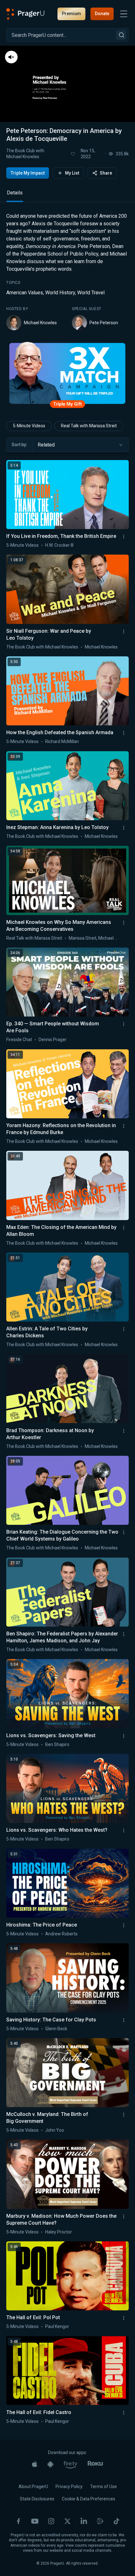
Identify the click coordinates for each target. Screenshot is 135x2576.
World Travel (91, 293)
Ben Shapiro (57, 1744)
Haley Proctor (59, 2232)
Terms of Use (103, 2487)
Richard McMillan (62, 741)
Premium (71, 14)
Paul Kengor (57, 2326)
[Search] (121, 35)
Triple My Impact (28, 173)
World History (60, 293)
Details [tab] (15, 193)
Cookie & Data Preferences (89, 2499)
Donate (102, 14)
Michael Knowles (40, 323)
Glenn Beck (56, 2029)
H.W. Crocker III (59, 545)
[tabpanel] (67, 271)
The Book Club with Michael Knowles (25, 154)
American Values (25, 293)
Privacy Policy (69, 2487)
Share (106, 173)
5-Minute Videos (29, 426)
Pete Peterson (104, 323)
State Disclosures (37, 2499)
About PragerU (33, 2487)
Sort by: (19, 445)
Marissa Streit (83, 938)
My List (72, 173)
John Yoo (55, 2130)
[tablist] (67, 196)
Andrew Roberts (61, 1934)
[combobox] (81, 445)
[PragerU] (25, 14)
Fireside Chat (19, 1040)
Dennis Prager (53, 1040)
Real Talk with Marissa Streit (89, 426)
